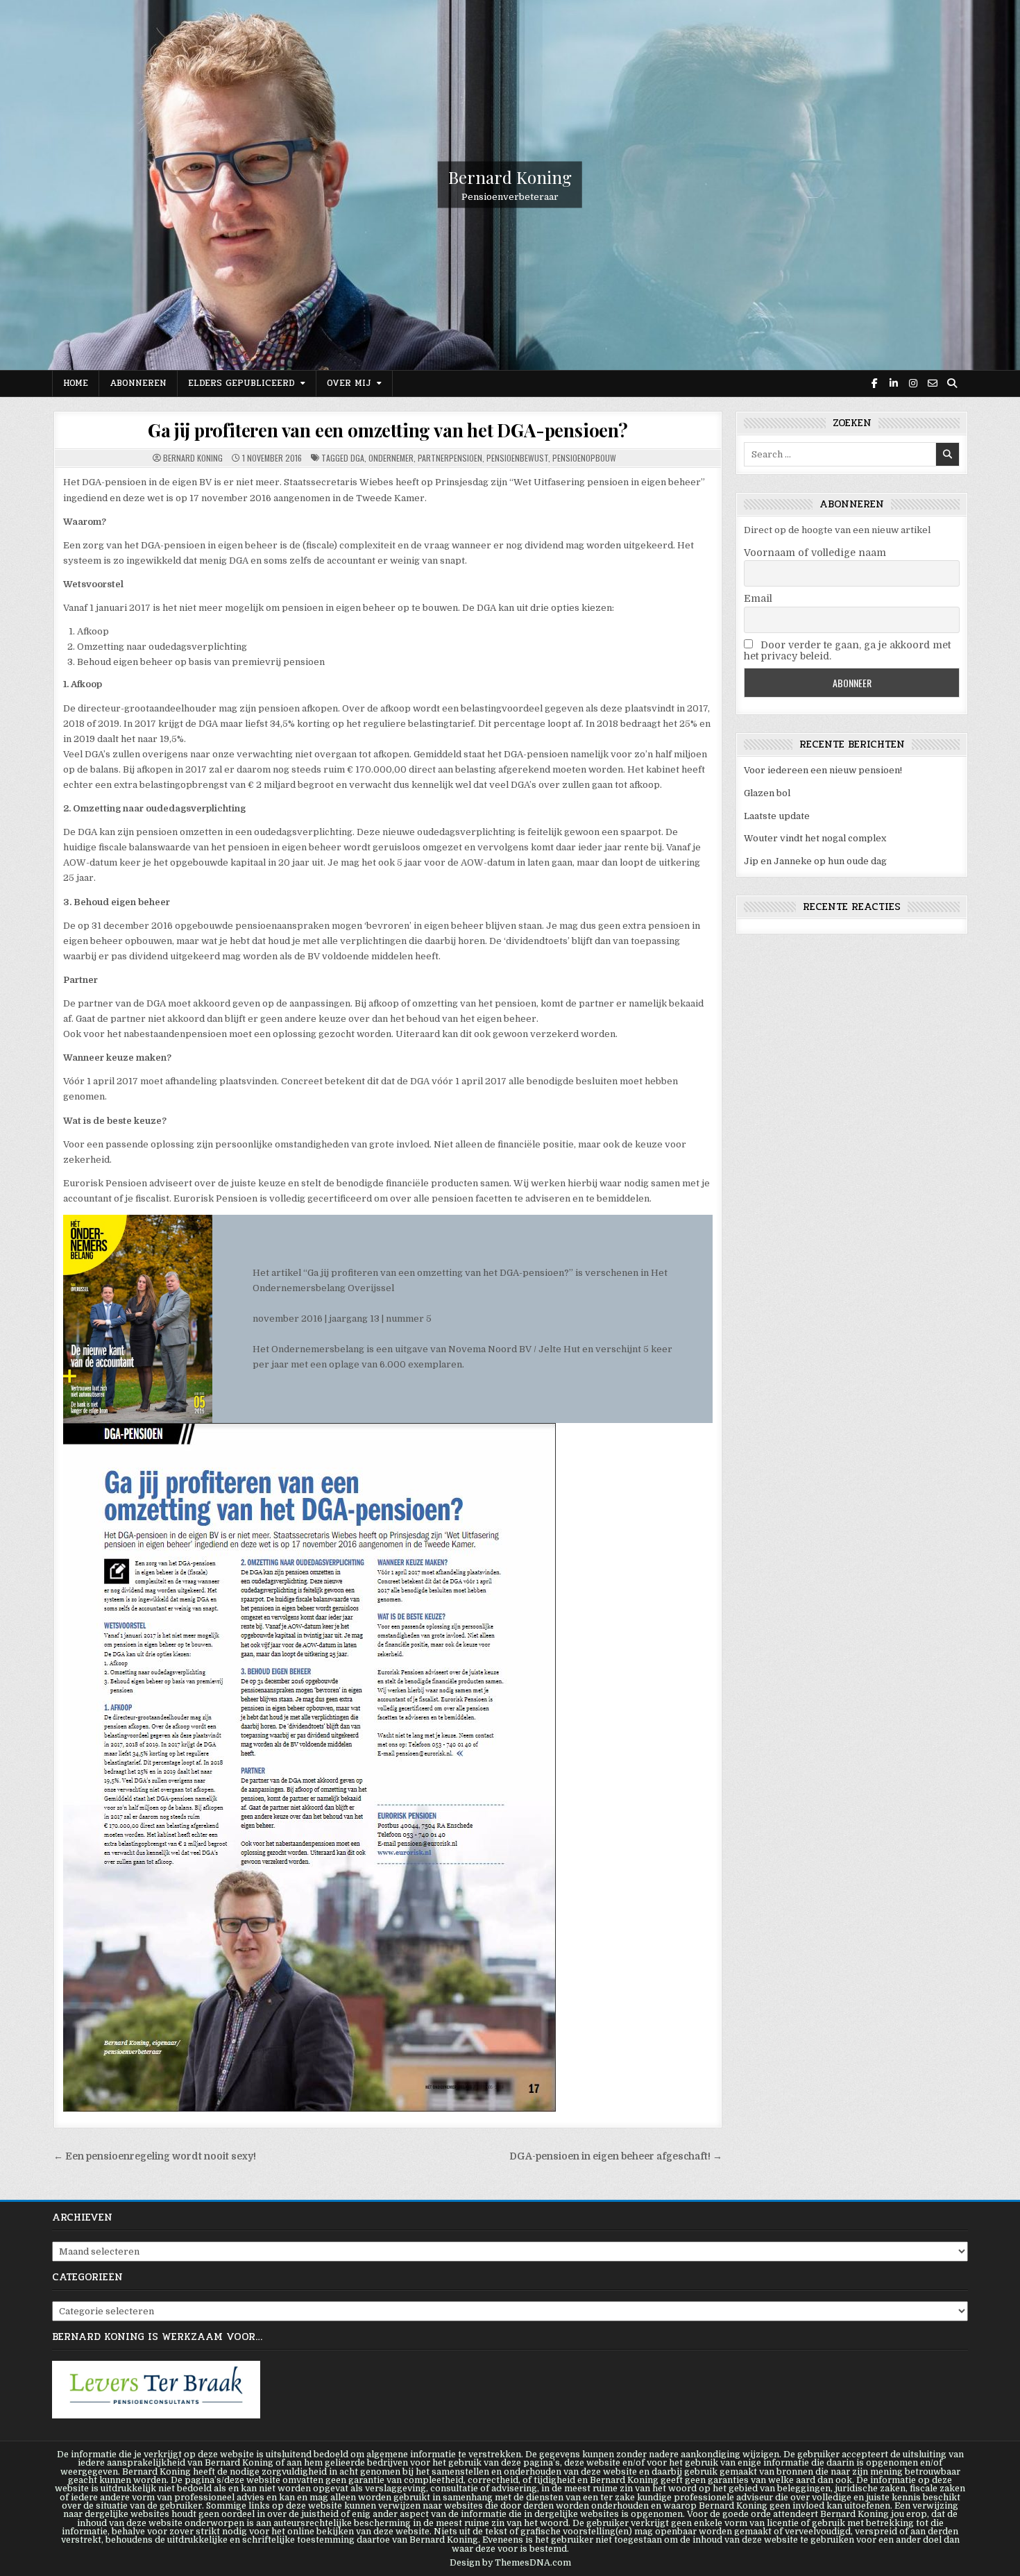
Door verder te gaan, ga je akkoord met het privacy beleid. (847, 650)
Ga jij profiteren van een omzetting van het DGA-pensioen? (388, 430)
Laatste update (777, 816)
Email (758, 598)
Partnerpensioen (450, 458)
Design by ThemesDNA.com (510, 2563)
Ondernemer (391, 458)
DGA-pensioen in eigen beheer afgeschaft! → (616, 2156)
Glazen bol (767, 793)
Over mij (349, 383)
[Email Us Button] (933, 383)
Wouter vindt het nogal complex (815, 838)
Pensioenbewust (517, 458)
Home (76, 383)
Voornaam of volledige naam (815, 553)
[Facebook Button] (874, 383)
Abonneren (138, 383)
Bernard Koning (510, 177)
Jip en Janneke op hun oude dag (815, 861)
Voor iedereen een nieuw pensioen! (823, 770)
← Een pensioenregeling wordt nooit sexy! (155, 2156)
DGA (357, 458)
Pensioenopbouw (584, 458)
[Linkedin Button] (894, 383)
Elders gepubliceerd (241, 383)
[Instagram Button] (913, 383)
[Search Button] (952, 383)
